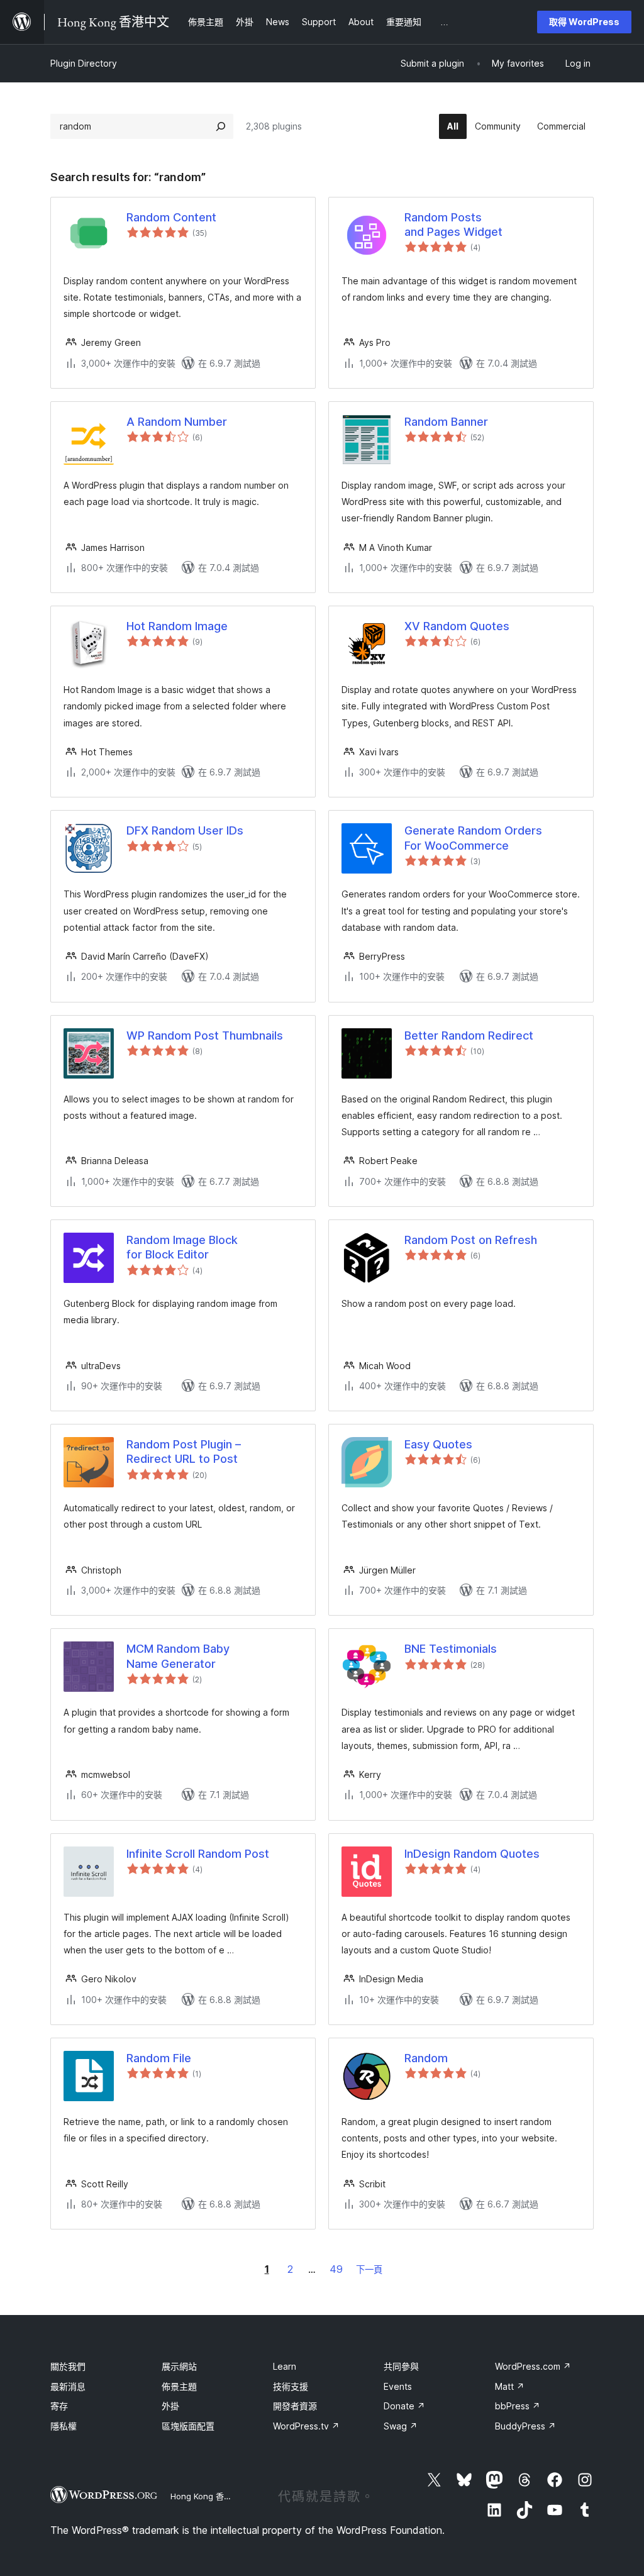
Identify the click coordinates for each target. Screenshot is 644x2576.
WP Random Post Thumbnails (205, 1035)
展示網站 (179, 2366)
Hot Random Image (177, 626)
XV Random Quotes (457, 626)
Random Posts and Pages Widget (453, 225)
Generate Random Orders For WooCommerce (473, 838)
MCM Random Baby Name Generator (178, 1656)
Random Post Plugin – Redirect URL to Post (184, 1452)
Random (426, 2058)
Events (398, 2386)
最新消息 (68, 2386)
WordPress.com (533, 2366)
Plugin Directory (84, 63)
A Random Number (177, 422)
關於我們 (68, 2366)
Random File (159, 2058)
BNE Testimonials (451, 1649)
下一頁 (369, 2269)
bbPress (518, 2406)
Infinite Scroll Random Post (198, 1854)
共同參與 (401, 2366)
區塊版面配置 (188, 2426)
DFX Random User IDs (185, 830)
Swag (401, 2426)
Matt (510, 2386)
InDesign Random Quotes (472, 1854)
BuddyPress (525, 2426)
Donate (404, 2406)
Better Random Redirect (469, 1035)
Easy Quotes (438, 1444)
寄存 (59, 2406)
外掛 (170, 2406)
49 (336, 2269)
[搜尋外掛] (221, 126)
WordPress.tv (306, 2426)
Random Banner (446, 422)
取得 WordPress (584, 22)
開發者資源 (295, 2406)
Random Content (171, 217)
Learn (285, 2366)
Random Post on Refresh (471, 1240)
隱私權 (64, 2426)
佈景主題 (179, 2386)
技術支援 (291, 2386)
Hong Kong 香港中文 (209, 2496)
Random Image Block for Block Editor (182, 1247)
